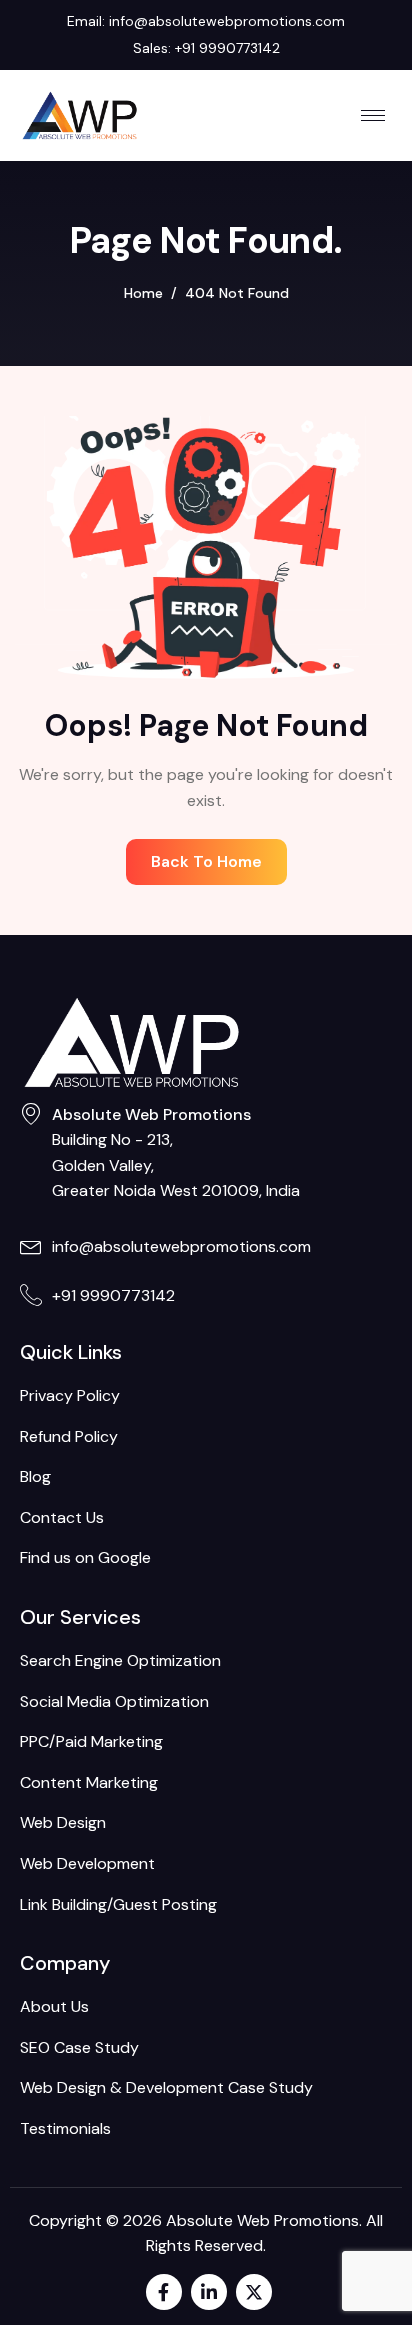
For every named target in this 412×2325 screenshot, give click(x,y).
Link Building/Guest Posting (118, 1904)
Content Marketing (89, 1782)
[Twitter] (254, 2292)
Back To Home (206, 861)
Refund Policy (69, 1436)
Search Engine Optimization (120, 1660)
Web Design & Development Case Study (166, 2087)
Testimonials (65, 2128)
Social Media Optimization (114, 1701)
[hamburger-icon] (373, 115)
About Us (54, 2006)
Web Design (63, 1822)
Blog (35, 1476)
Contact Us (62, 1517)
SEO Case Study (79, 2047)
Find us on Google (85, 1557)
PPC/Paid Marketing (91, 1741)
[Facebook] (164, 2292)
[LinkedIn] (209, 2292)
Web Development (87, 1863)
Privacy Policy (70, 1395)
